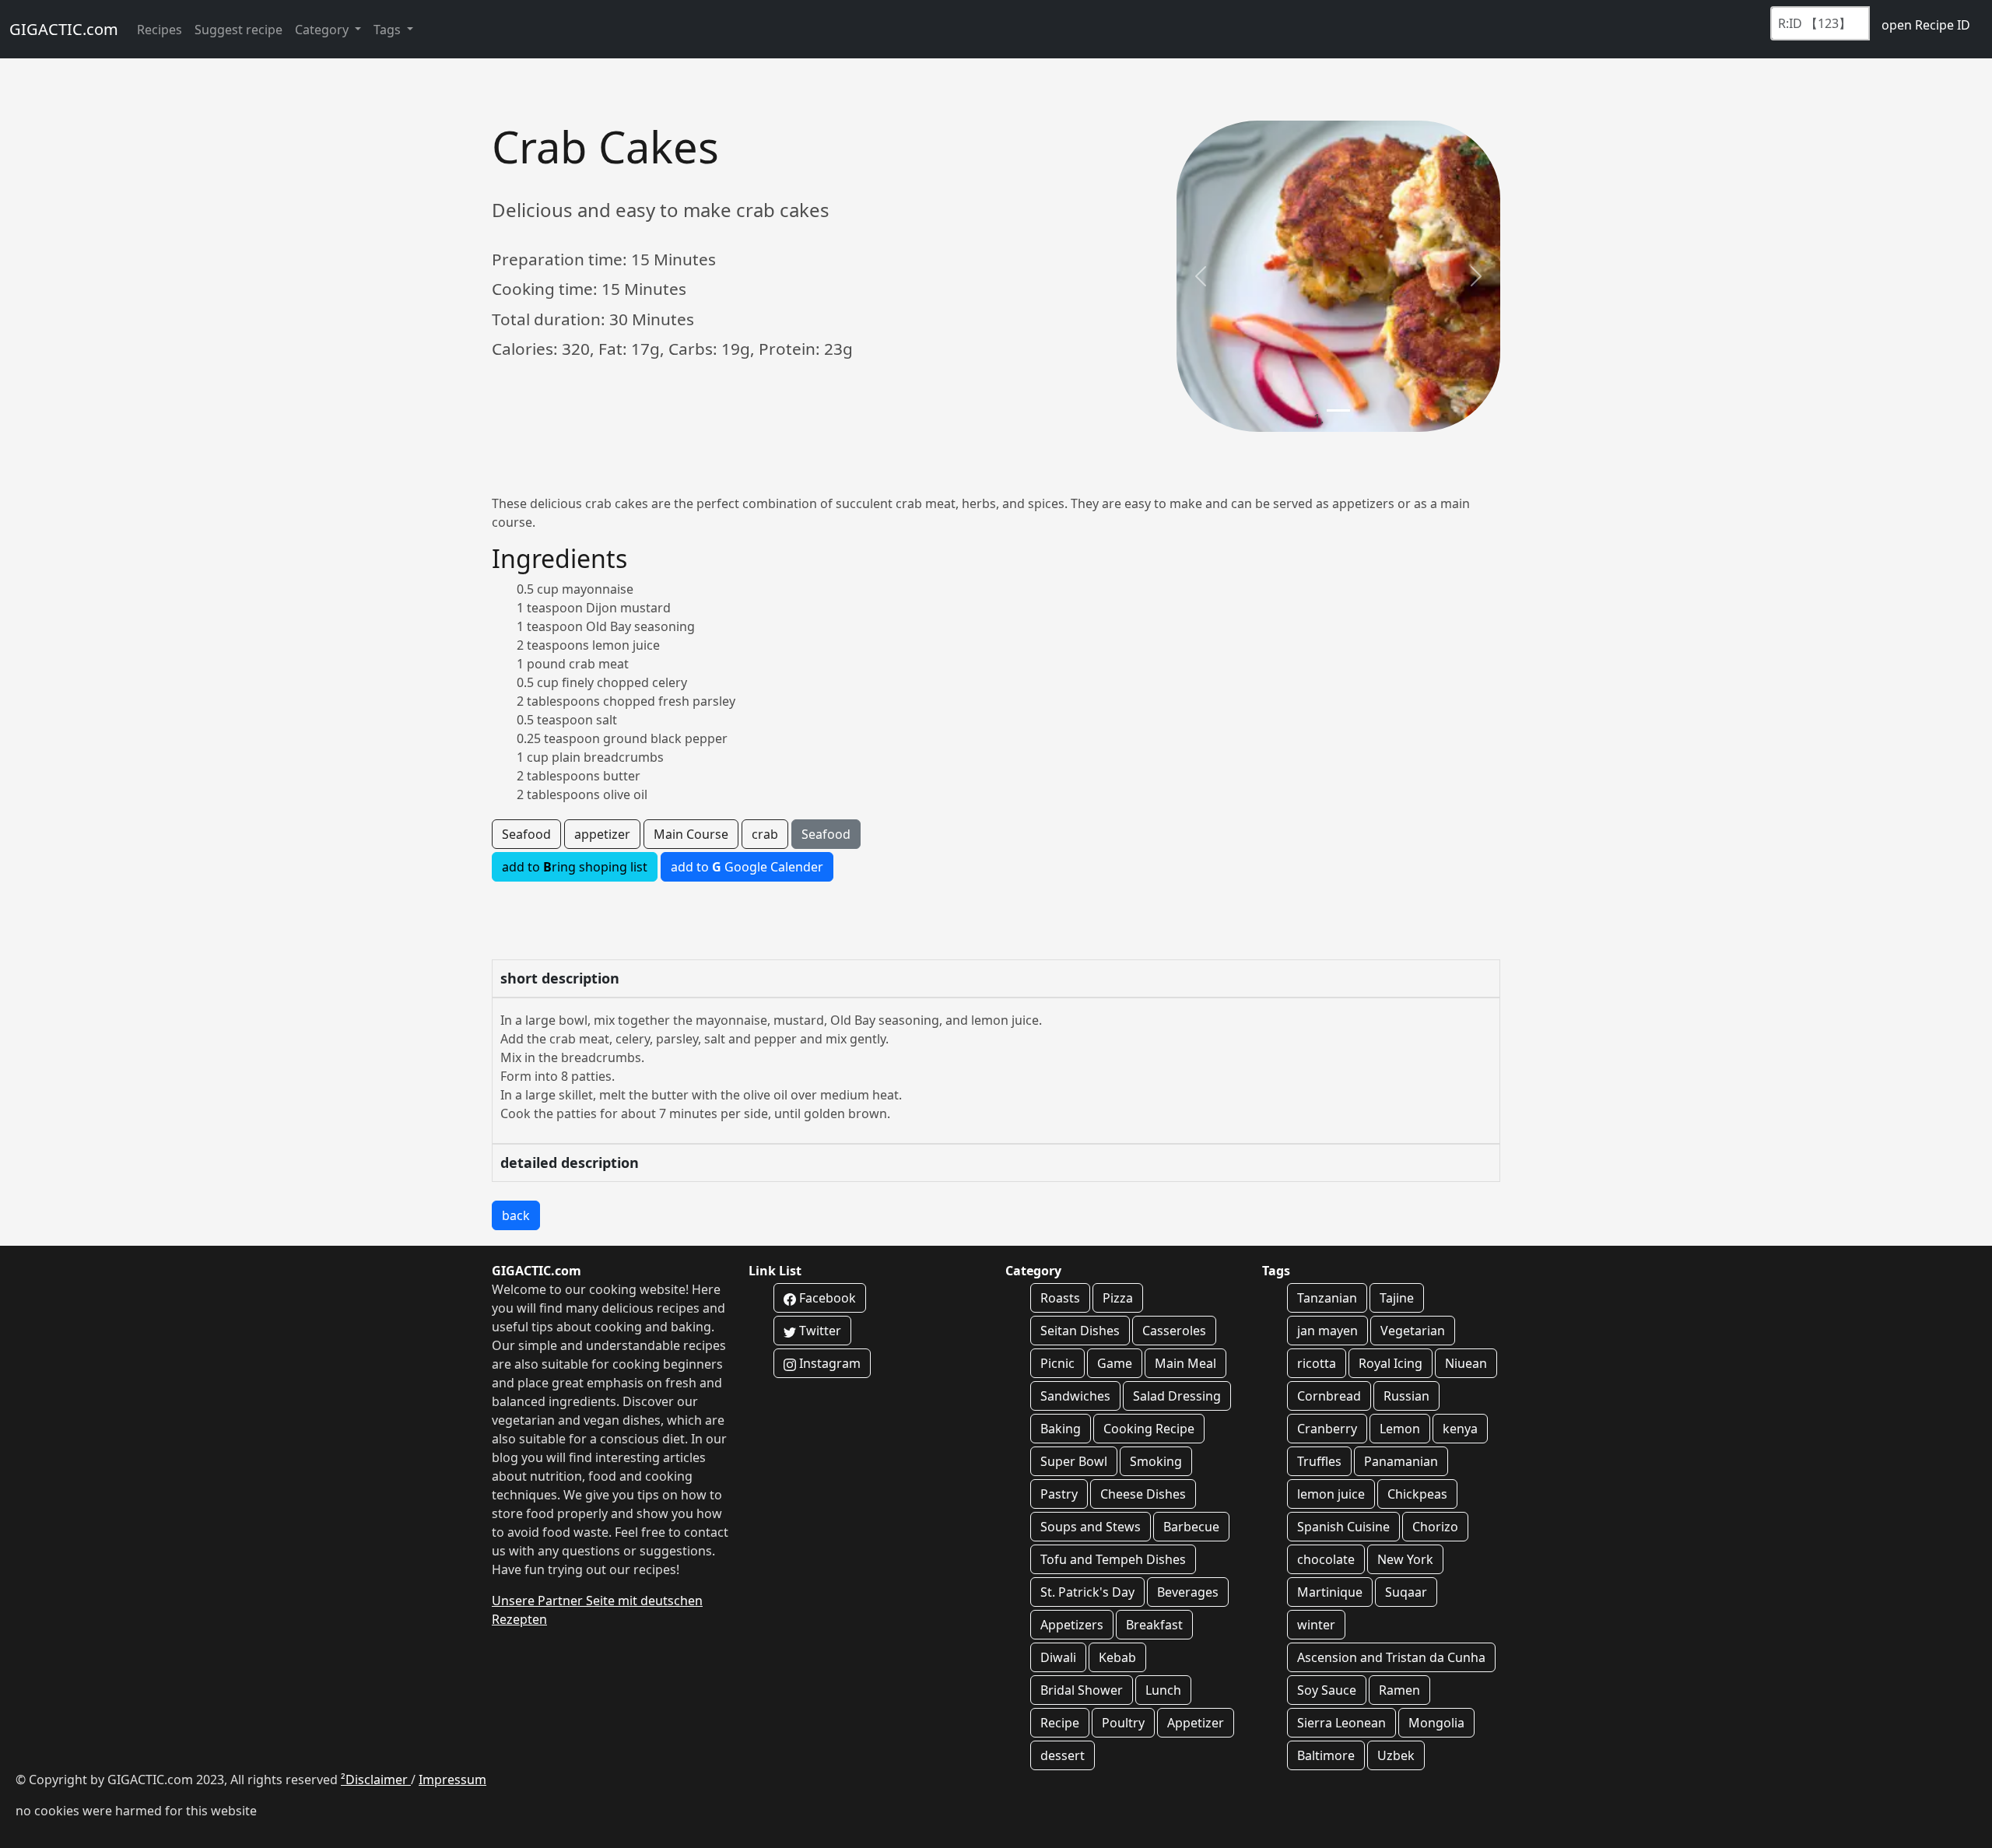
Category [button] (323, 30)
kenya (1460, 1429)
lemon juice (1331, 1494)
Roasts (1060, 1298)
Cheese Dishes (1143, 1494)
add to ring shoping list (575, 867)
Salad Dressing (1177, 1396)
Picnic (1057, 1363)
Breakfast (1154, 1625)
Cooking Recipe (1149, 1429)
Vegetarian (1413, 1331)
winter (1316, 1625)
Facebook (826, 1298)
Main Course (691, 834)
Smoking (1156, 1461)
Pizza (1118, 1298)
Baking (1061, 1429)
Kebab (1117, 1657)
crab (765, 834)
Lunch (1163, 1690)
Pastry (1059, 1494)
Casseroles (1174, 1331)
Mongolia (1436, 1723)
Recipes (160, 30)
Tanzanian (1327, 1298)
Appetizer (1196, 1723)
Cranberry (1327, 1429)
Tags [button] (389, 30)
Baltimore (1326, 1755)
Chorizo (1435, 1527)
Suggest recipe (238, 30)
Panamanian (1401, 1461)
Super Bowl (1074, 1461)
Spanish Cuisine (1343, 1527)
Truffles (1319, 1461)
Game (1115, 1363)
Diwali (1058, 1657)
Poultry (1123, 1723)
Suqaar (1406, 1592)
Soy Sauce (1327, 1690)
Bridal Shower (1082, 1690)
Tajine (1397, 1298)
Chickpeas (1417, 1494)
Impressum (452, 1780)
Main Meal (1185, 1363)
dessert (1063, 1755)
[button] (1201, 276)
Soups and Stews (1091, 1527)
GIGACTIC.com (64, 29)
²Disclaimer (376, 1780)
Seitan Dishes (1080, 1331)
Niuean (1466, 1363)
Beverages (1188, 1592)
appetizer (602, 834)
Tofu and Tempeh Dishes (1113, 1559)
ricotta (1317, 1363)
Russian (1406, 1396)
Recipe (1060, 1723)
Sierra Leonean (1341, 1723)
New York (1405, 1559)
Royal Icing (1391, 1363)
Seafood (526, 834)
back (516, 1215)
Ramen (1399, 1690)
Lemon (1400, 1429)
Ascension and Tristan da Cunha (1391, 1657)
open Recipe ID (1926, 25)
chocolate (1326, 1559)
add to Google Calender (747, 867)
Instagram (828, 1363)
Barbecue (1191, 1527)
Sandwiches (1075, 1396)
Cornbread (1329, 1396)
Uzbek (1396, 1755)
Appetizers (1072, 1625)
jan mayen (1327, 1331)
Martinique (1330, 1592)
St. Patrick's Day (1087, 1592)
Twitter (819, 1331)
